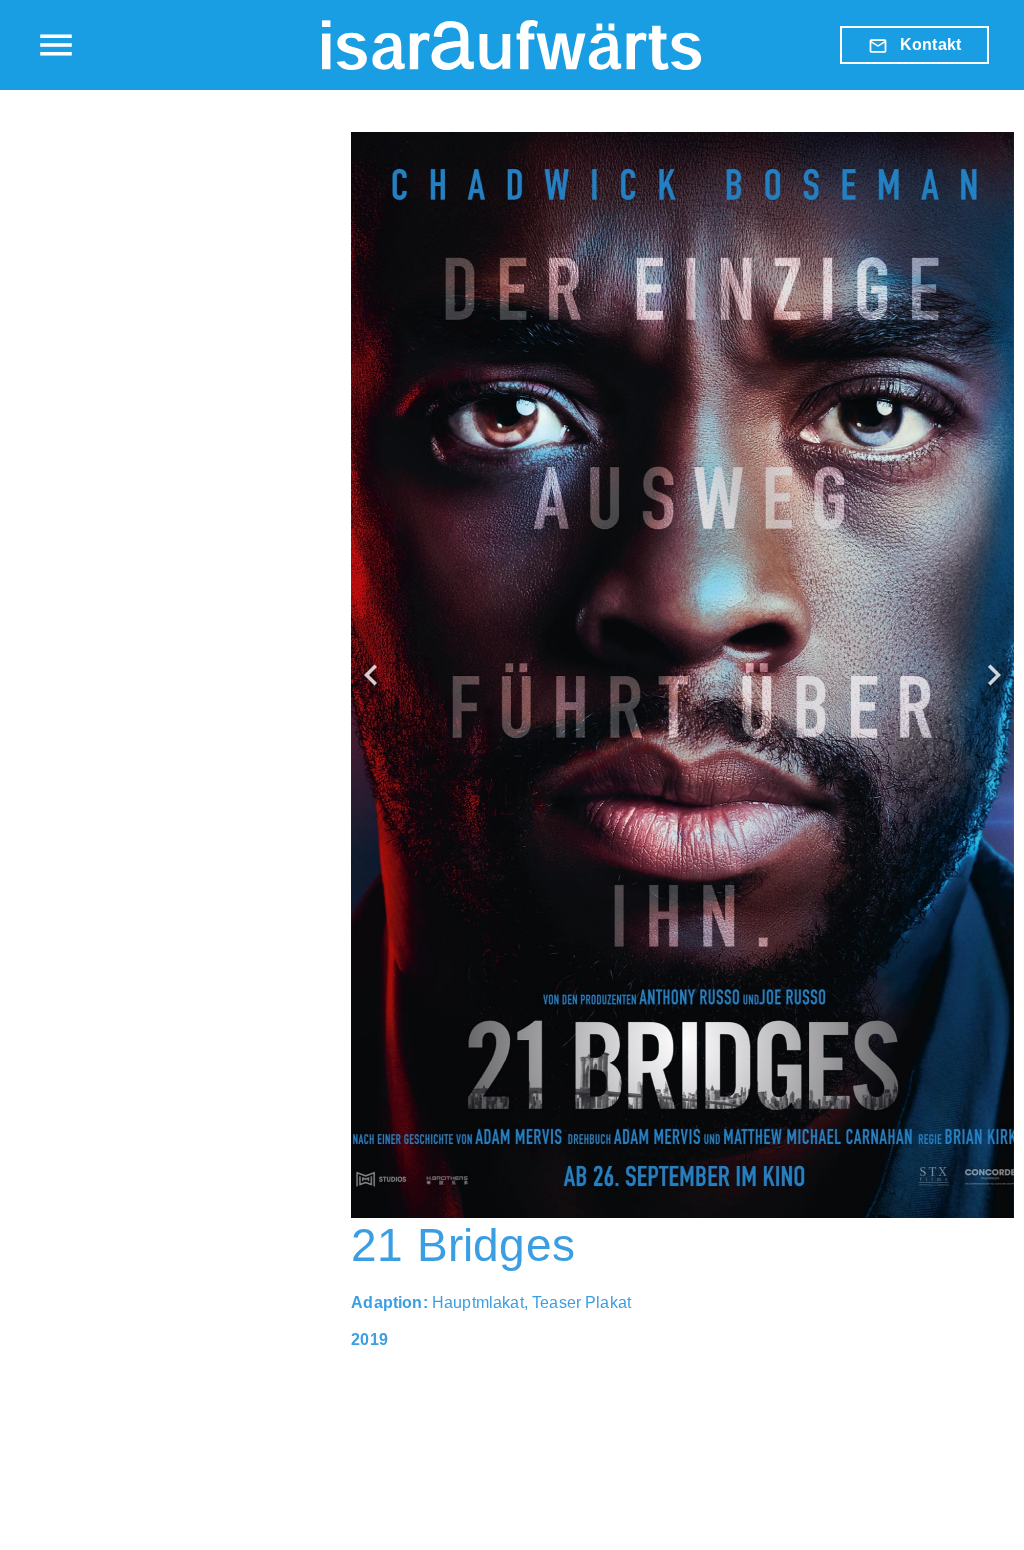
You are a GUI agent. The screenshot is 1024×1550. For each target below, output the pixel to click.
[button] (371, 675)
